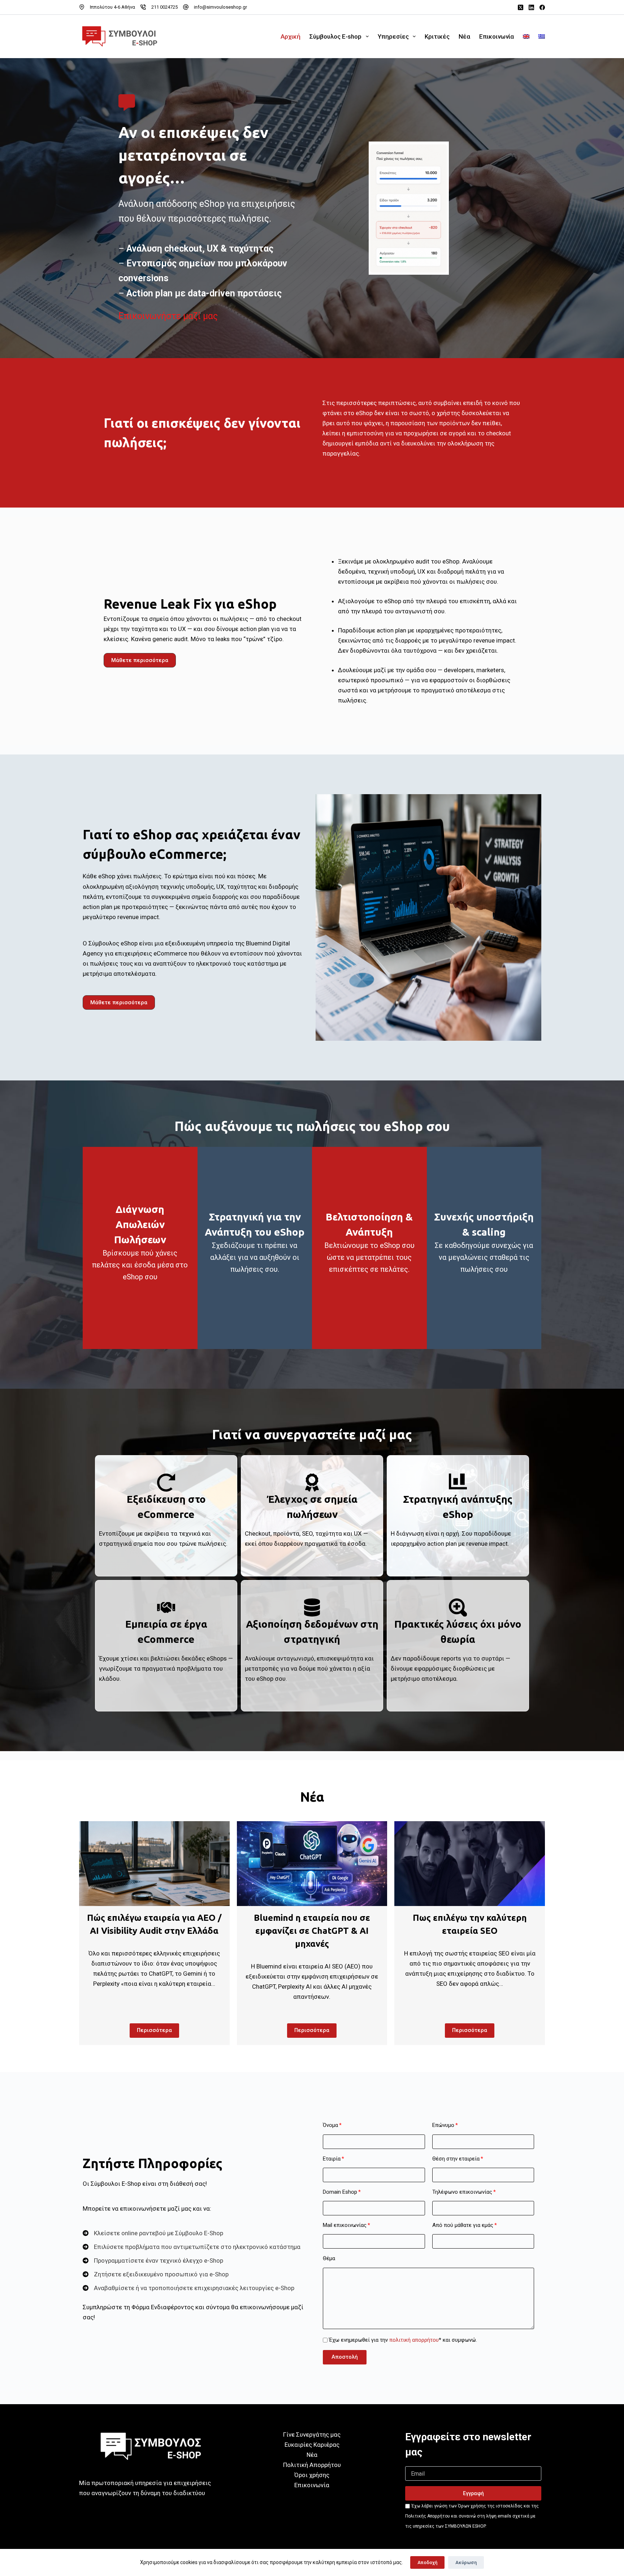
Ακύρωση (466, 2562)
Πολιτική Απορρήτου (312, 2465)
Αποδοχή (427, 2562)
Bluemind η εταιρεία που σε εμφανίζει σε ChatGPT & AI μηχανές (312, 1931)
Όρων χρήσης (472, 2506)
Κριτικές (437, 36)
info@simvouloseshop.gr (220, 7)
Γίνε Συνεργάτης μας (312, 2434)
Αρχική (291, 36)
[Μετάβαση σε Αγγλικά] (526, 36)
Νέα (464, 36)
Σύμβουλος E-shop (335, 36)
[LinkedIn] (531, 7)
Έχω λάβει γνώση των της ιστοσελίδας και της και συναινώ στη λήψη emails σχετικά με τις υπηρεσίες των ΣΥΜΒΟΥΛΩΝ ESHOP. (472, 2516)
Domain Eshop (340, 2192)
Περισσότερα (154, 2030)
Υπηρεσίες (393, 36)
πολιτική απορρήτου (414, 2340)
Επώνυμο (443, 2125)
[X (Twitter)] (521, 7)
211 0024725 (164, 7)
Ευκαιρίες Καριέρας (312, 2445)
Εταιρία (332, 2159)
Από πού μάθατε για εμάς (463, 2225)
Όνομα (330, 2125)
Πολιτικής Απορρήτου (428, 2516)
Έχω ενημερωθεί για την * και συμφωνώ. (403, 2340)
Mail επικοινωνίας (345, 2225)
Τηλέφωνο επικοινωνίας (462, 2192)
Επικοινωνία (497, 36)
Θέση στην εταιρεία (456, 2159)
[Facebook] (542, 7)
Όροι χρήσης (312, 2475)
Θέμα (329, 2258)
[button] (140, 660)
